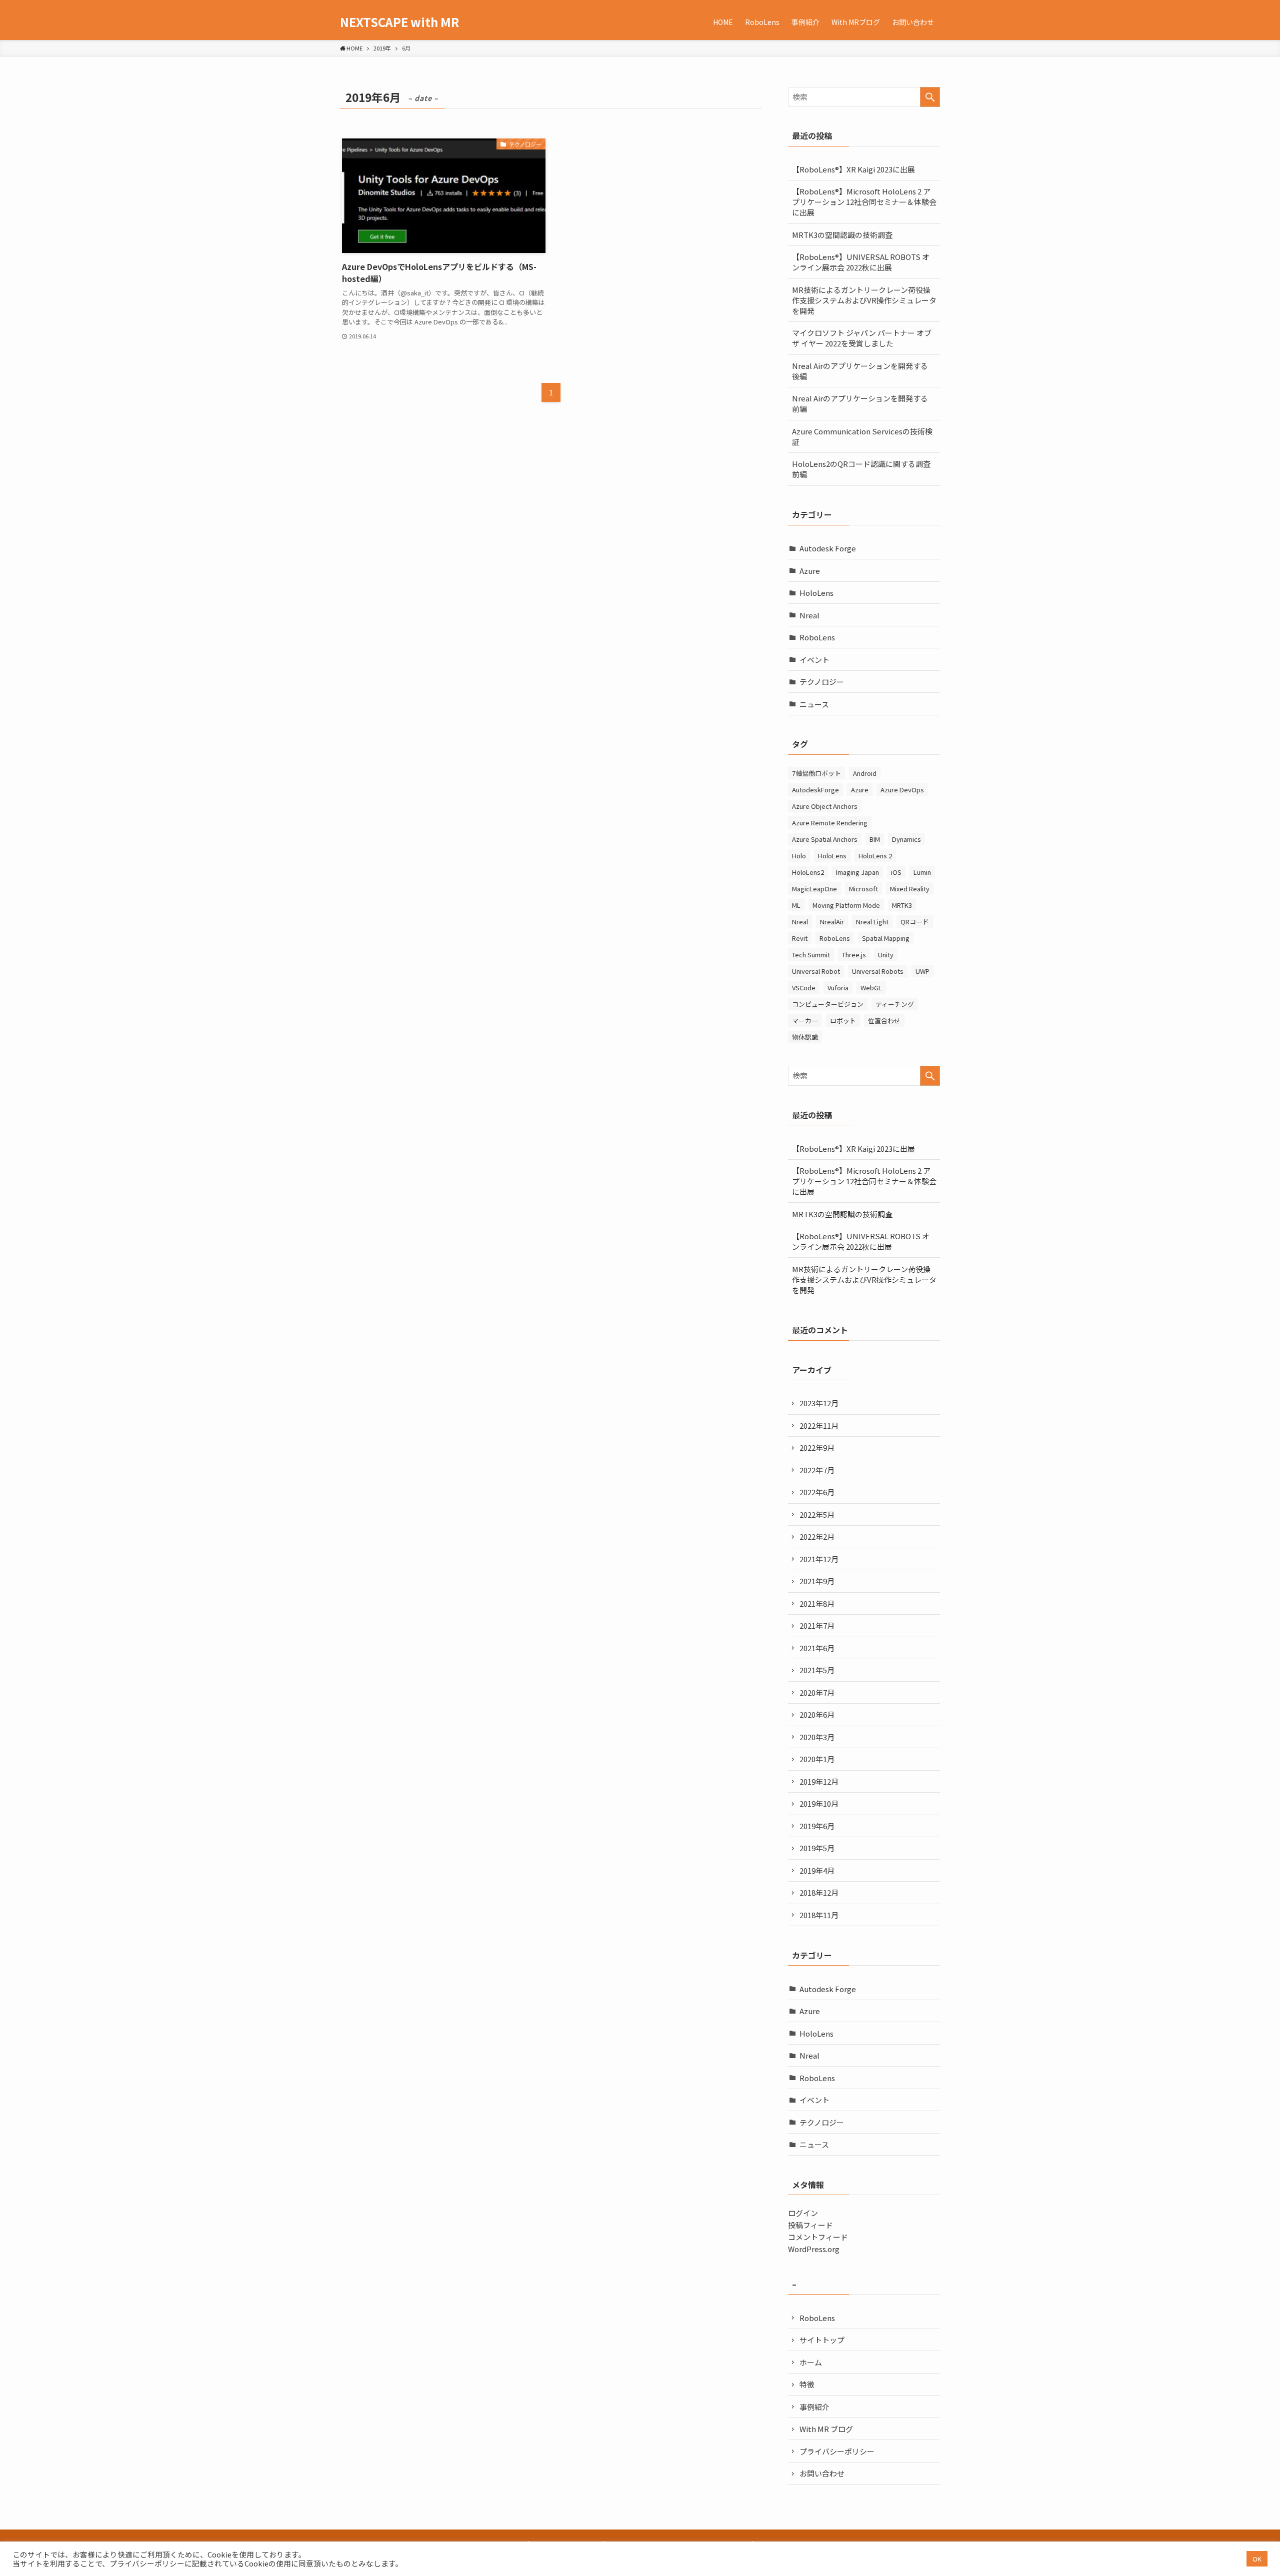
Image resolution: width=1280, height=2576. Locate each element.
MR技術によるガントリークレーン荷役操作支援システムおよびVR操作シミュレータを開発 (864, 300)
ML (796, 905)
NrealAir (832, 922)
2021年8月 (817, 1603)
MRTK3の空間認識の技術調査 (842, 235)
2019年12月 (819, 1781)
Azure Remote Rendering (830, 823)
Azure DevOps (902, 790)
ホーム (811, 2362)
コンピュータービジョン (828, 1004)
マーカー (805, 1021)
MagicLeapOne (814, 889)
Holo (799, 856)
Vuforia (838, 988)
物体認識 (805, 1037)
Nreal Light (872, 922)
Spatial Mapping (886, 938)
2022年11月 (819, 1425)
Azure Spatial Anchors (825, 839)
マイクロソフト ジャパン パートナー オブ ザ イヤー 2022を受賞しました (862, 338)
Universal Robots (878, 971)
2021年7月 (817, 1625)
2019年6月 (817, 1826)
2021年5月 (817, 1670)
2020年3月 (817, 1737)
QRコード (915, 922)
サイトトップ (822, 2340)
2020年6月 (817, 1714)
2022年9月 (817, 1447)
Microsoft (863, 889)
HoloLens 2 (875, 856)
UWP (922, 971)
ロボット (843, 1021)
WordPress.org (814, 2249)
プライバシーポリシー (837, 2451)
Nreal (809, 615)
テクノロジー (822, 682)
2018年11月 (819, 1915)
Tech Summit (811, 955)
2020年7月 (817, 1692)
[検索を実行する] (930, 97)
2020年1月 (817, 1759)
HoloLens (816, 593)
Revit (800, 938)
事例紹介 (814, 2407)
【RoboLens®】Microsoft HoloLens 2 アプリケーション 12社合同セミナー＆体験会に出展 (864, 202)
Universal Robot (816, 971)
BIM (875, 839)
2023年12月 (819, 1403)
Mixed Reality (910, 889)
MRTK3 (902, 905)
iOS (896, 872)
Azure (810, 571)
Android (865, 773)
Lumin (922, 872)
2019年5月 (817, 1848)
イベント (814, 660)
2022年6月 (817, 1492)
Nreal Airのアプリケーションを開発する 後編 (860, 371)
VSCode (804, 988)
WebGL (871, 988)
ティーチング (895, 1004)
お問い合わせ (822, 2473)
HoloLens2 (808, 872)
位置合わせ (884, 1021)
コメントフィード (818, 2237)
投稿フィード (810, 2225)
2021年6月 (817, 1648)
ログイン (803, 2213)
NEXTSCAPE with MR (399, 22)
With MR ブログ (826, 2429)
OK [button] (1257, 2559)
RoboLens (817, 637)
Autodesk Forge (828, 548)
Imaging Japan (857, 872)
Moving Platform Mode (846, 905)
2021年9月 (817, 1581)
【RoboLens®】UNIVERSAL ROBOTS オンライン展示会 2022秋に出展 (861, 262)
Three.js (854, 955)
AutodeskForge (815, 790)
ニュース (814, 704)
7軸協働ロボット (816, 773)
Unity (886, 955)
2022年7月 (817, 1470)
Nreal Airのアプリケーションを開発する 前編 (860, 403)
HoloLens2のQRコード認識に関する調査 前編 (865, 469)
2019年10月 (819, 1803)
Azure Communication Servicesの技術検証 (862, 436)
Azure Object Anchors (825, 806)
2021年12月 (819, 1559)
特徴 (807, 2384)
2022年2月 (817, 1536)
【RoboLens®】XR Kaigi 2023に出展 (853, 169)
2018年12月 (819, 1892)
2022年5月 (817, 1514)
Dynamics (906, 839)
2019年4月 (817, 1870)
